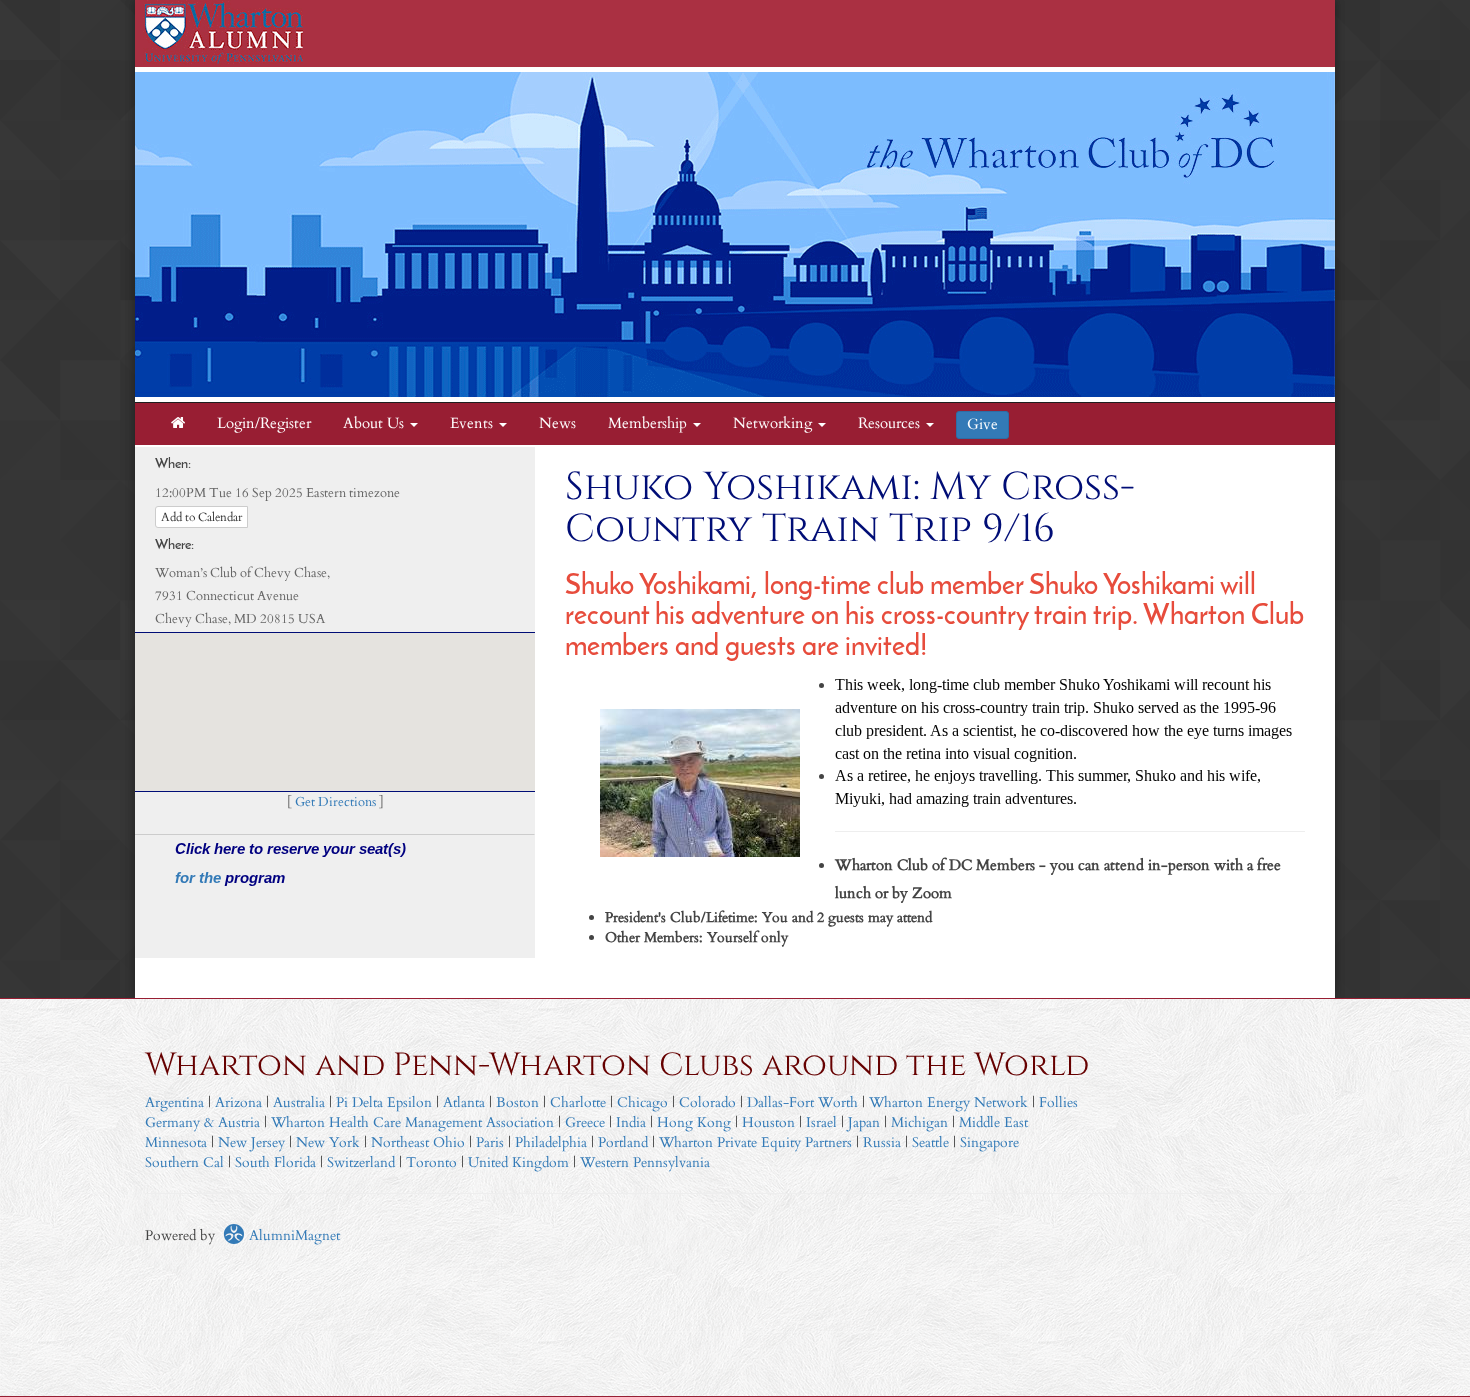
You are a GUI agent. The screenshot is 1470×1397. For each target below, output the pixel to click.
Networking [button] (774, 423)
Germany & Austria (202, 1122)
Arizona (238, 1102)
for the (200, 877)
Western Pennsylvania (645, 1162)
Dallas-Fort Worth (802, 1102)
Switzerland (361, 1162)
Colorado (707, 1102)
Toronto (431, 1162)
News (557, 423)
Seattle (930, 1142)
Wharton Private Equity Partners (755, 1142)
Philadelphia (551, 1142)
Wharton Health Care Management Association (412, 1122)
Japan (864, 1122)
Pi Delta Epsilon (384, 1102)
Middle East (993, 1122)
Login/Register (264, 423)
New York (328, 1142)
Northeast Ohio (418, 1142)
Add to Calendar (201, 517)
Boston (517, 1102)
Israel (821, 1122)
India (631, 1122)
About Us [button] (375, 423)
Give (982, 424)
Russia (882, 1142)
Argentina (174, 1102)
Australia (299, 1102)
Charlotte (578, 1102)
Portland (623, 1142)
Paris (490, 1142)
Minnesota (176, 1142)
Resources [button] (891, 423)
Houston (768, 1122)
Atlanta (464, 1102)
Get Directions (335, 802)
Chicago (642, 1102)
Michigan (919, 1122)
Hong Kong (694, 1122)
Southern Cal (184, 1162)
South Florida (275, 1162)
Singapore (989, 1142)
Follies (1058, 1102)
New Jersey (253, 1142)
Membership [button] (649, 423)
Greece (585, 1122)
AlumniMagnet (292, 1235)
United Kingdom (518, 1162)
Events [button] (473, 423)
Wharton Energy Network (948, 1102)
